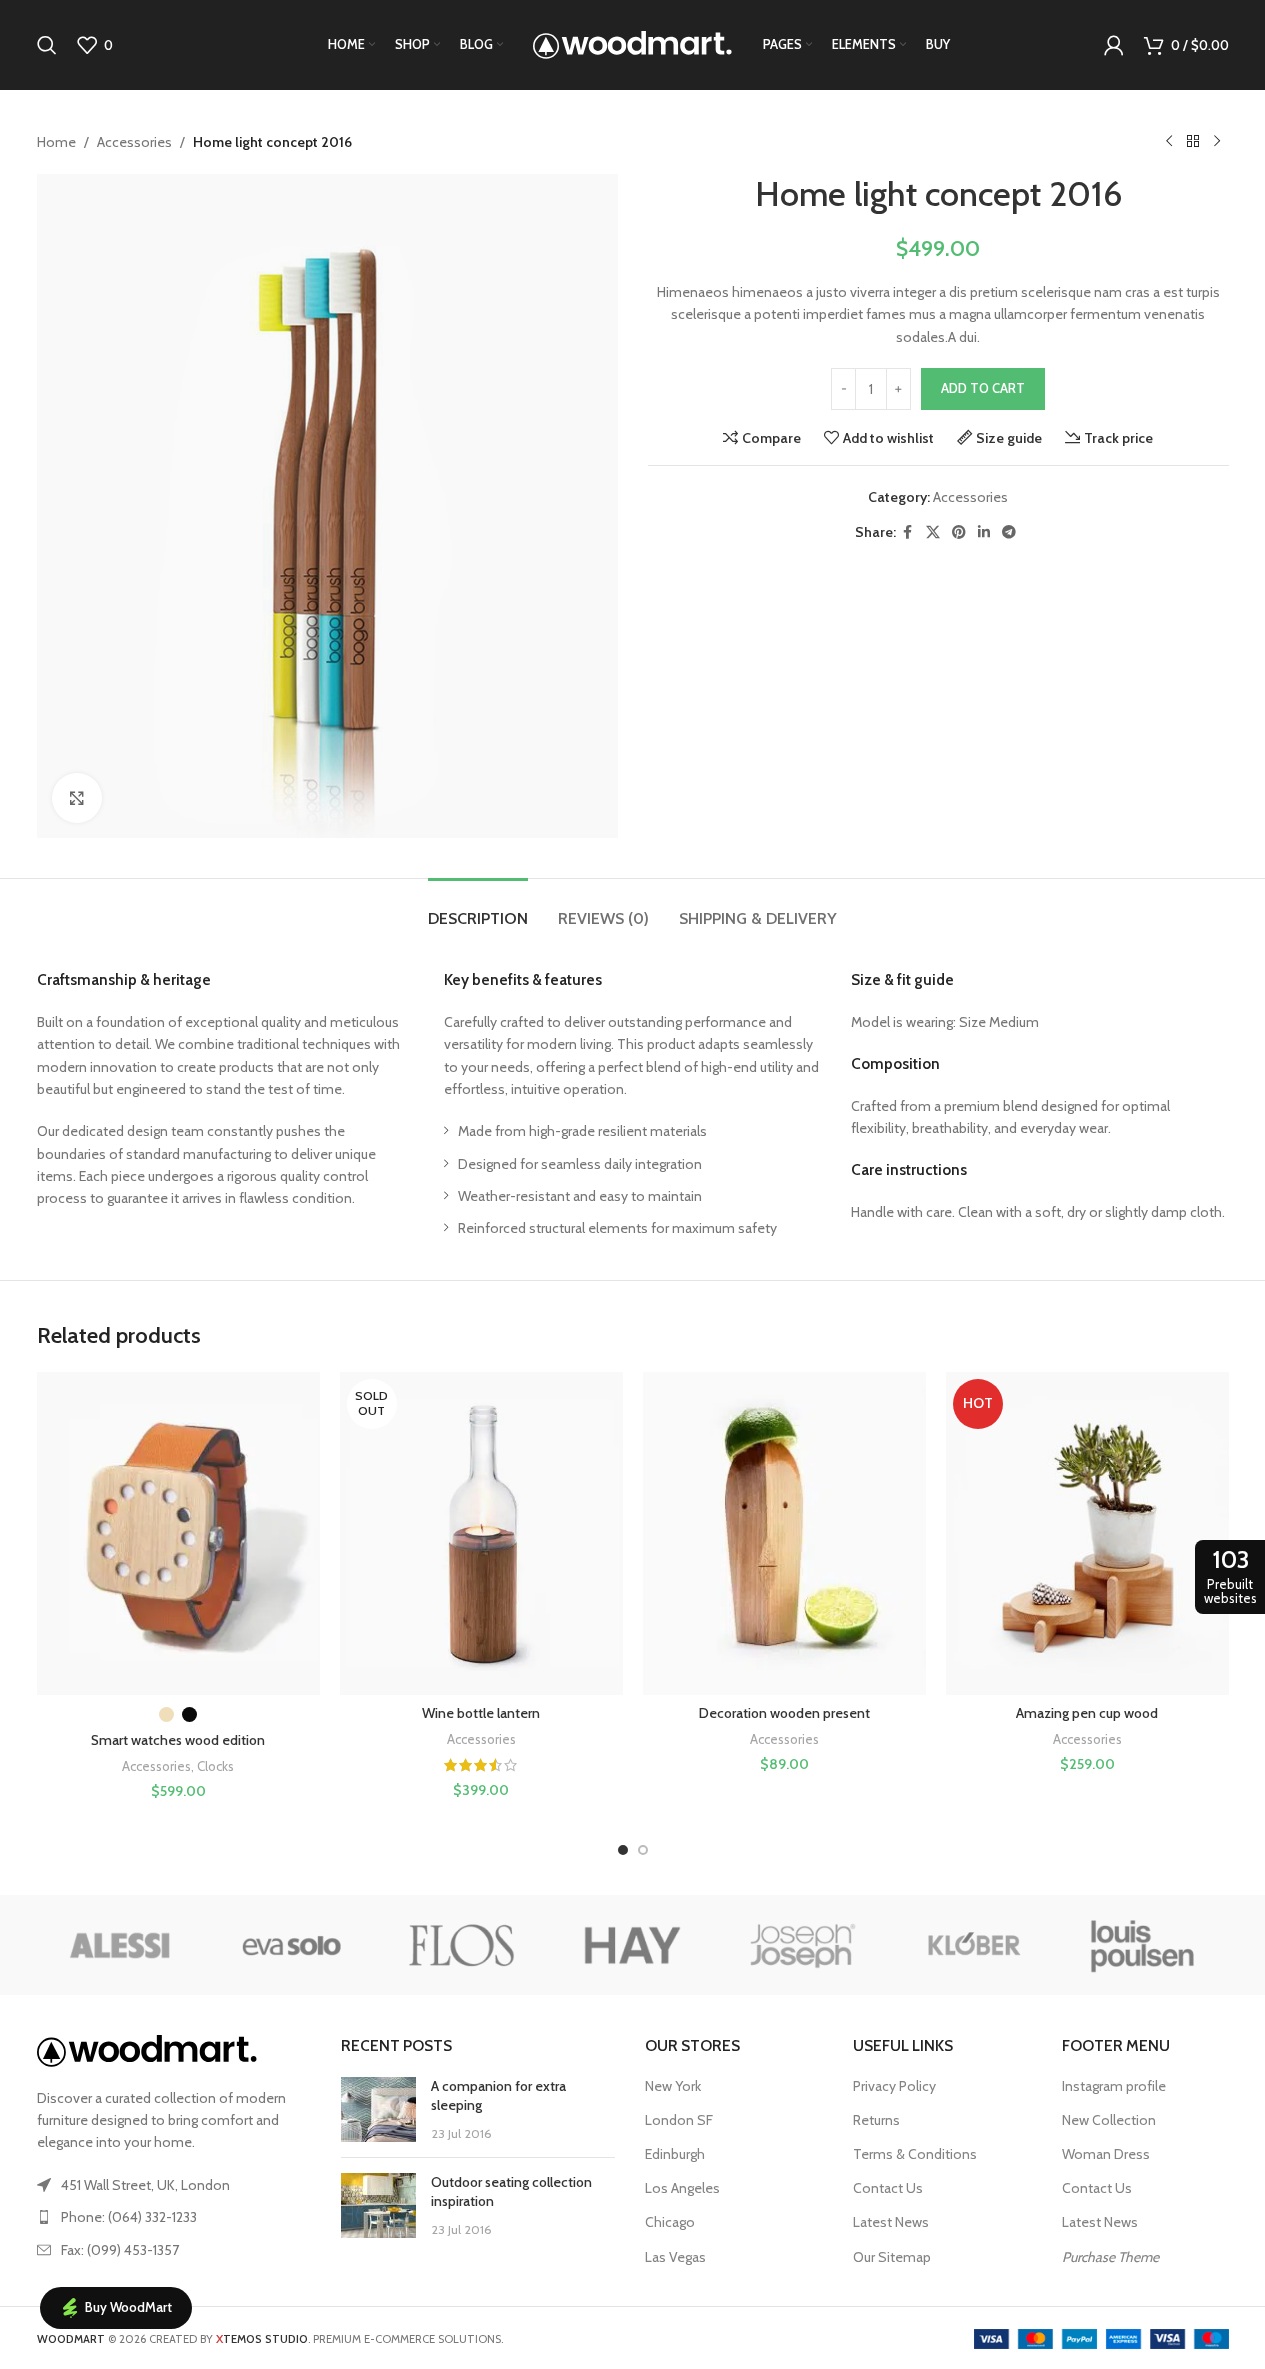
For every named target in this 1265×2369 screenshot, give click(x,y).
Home (56, 142)
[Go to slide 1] (623, 1850)
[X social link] (933, 532)
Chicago (670, 2222)
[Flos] (462, 1945)
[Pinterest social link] (959, 532)
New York (673, 2086)
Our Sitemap (892, 2257)
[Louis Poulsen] (1143, 1945)
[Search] (47, 45)
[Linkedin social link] (984, 532)
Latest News (891, 2222)
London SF (679, 2120)
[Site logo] (633, 43)
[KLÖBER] (973, 1945)
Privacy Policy (894, 2086)
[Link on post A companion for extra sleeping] (378, 2109)
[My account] (1114, 45)
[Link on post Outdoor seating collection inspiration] (378, 2205)
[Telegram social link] (1009, 532)
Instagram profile (1114, 2086)
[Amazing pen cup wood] (1087, 1533)
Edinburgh (675, 2154)
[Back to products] (1193, 142)
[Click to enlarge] (77, 798)
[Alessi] (122, 1945)
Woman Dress (1106, 2154)
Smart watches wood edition (178, 1740)
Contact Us (888, 2188)
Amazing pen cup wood (1087, 1713)
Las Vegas (675, 2257)
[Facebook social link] (908, 532)
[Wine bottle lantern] (481, 1533)
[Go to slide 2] (643, 1850)
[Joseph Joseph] (803, 1945)
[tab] (478, 908)
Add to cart (983, 388)
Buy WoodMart (128, 2307)
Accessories (134, 142)
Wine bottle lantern (481, 1713)
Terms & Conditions (915, 2154)
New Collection (1109, 2120)
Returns (876, 2120)
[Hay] (632, 1945)
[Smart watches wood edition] (178, 1533)
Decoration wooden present (784, 1713)
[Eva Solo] (292, 1945)
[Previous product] (1169, 142)
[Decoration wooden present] (784, 1533)
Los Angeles (682, 2188)
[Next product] (1217, 142)
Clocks (215, 1766)
